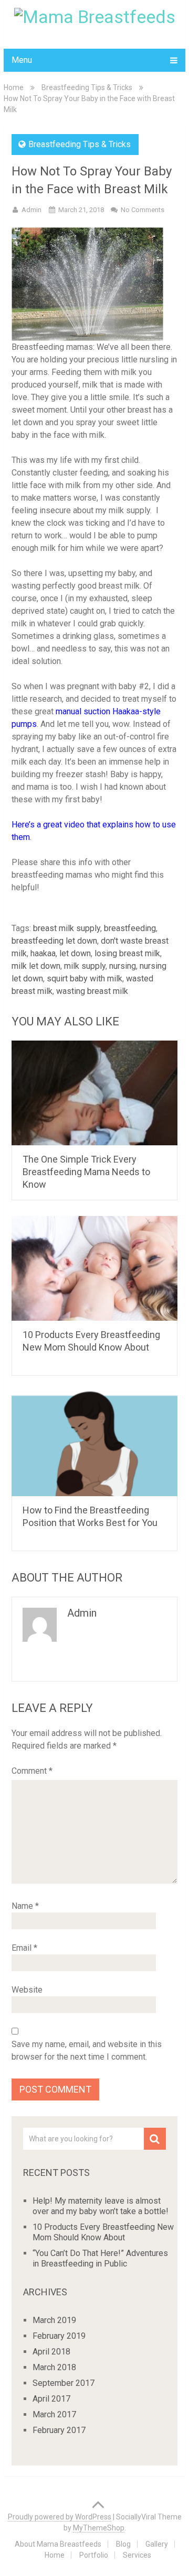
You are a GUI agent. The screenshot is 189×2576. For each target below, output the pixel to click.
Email (24, 1948)
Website (27, 1990)
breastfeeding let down (54, 941)
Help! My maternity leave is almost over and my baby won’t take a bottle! (101, 2206)
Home (14, 87)
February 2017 (59, 2430)
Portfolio (94, 2555)
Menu (22, 60)
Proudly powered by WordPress (60, 2517)
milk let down (36, 966)
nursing (123, 966)
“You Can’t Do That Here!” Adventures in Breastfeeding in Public (100, 2258)
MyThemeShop (99, 2528)
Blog (123, 2544)
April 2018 (51, 2352)
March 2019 (54, 2320)
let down (75, 953)
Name (25, 1906)
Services (137, 2555)
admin (31, 210)
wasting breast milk (92, 991)
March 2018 (54, 2367)
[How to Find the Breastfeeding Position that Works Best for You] (94, 1444)
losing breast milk (127, 953)
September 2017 (64, 2383)
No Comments (143, 210)
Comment (32, 1771)
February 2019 (59, 2336)
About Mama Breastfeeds (58, 2544)
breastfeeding (130, 928)
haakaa (43, 953)
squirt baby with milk (85, 979)
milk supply (85, 966)
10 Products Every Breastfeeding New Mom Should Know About (103, 2232)
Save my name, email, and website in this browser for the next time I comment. (87, 2050)
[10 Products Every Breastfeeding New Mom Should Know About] (94, 1268)
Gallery (157, 2544)
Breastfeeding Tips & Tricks (87, 87)
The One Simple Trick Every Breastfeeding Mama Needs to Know (86, 1172)
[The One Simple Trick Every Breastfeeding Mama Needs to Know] (94, 1093)
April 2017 (51, 2399)
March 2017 (54, 2414)
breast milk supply (67, 928)
